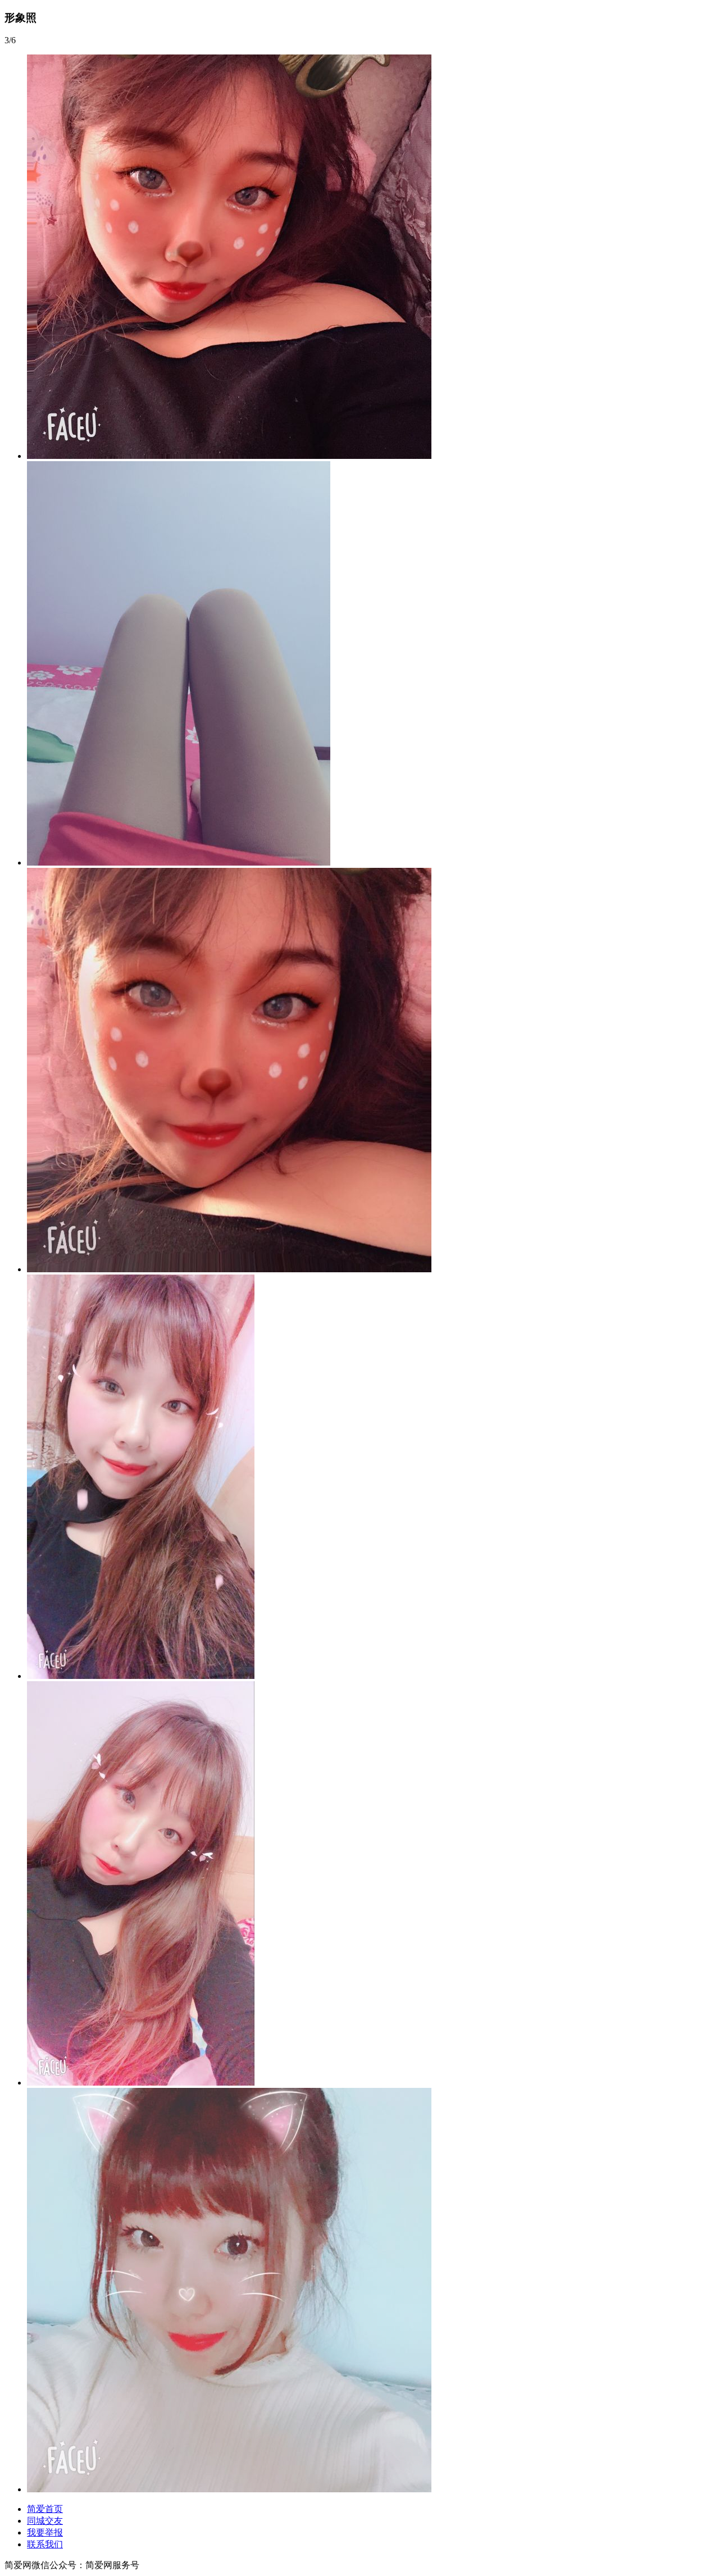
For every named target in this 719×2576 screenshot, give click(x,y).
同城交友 (45, 2521)
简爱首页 (45, 2509)
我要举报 (45, 2532)
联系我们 (45, 2544)
